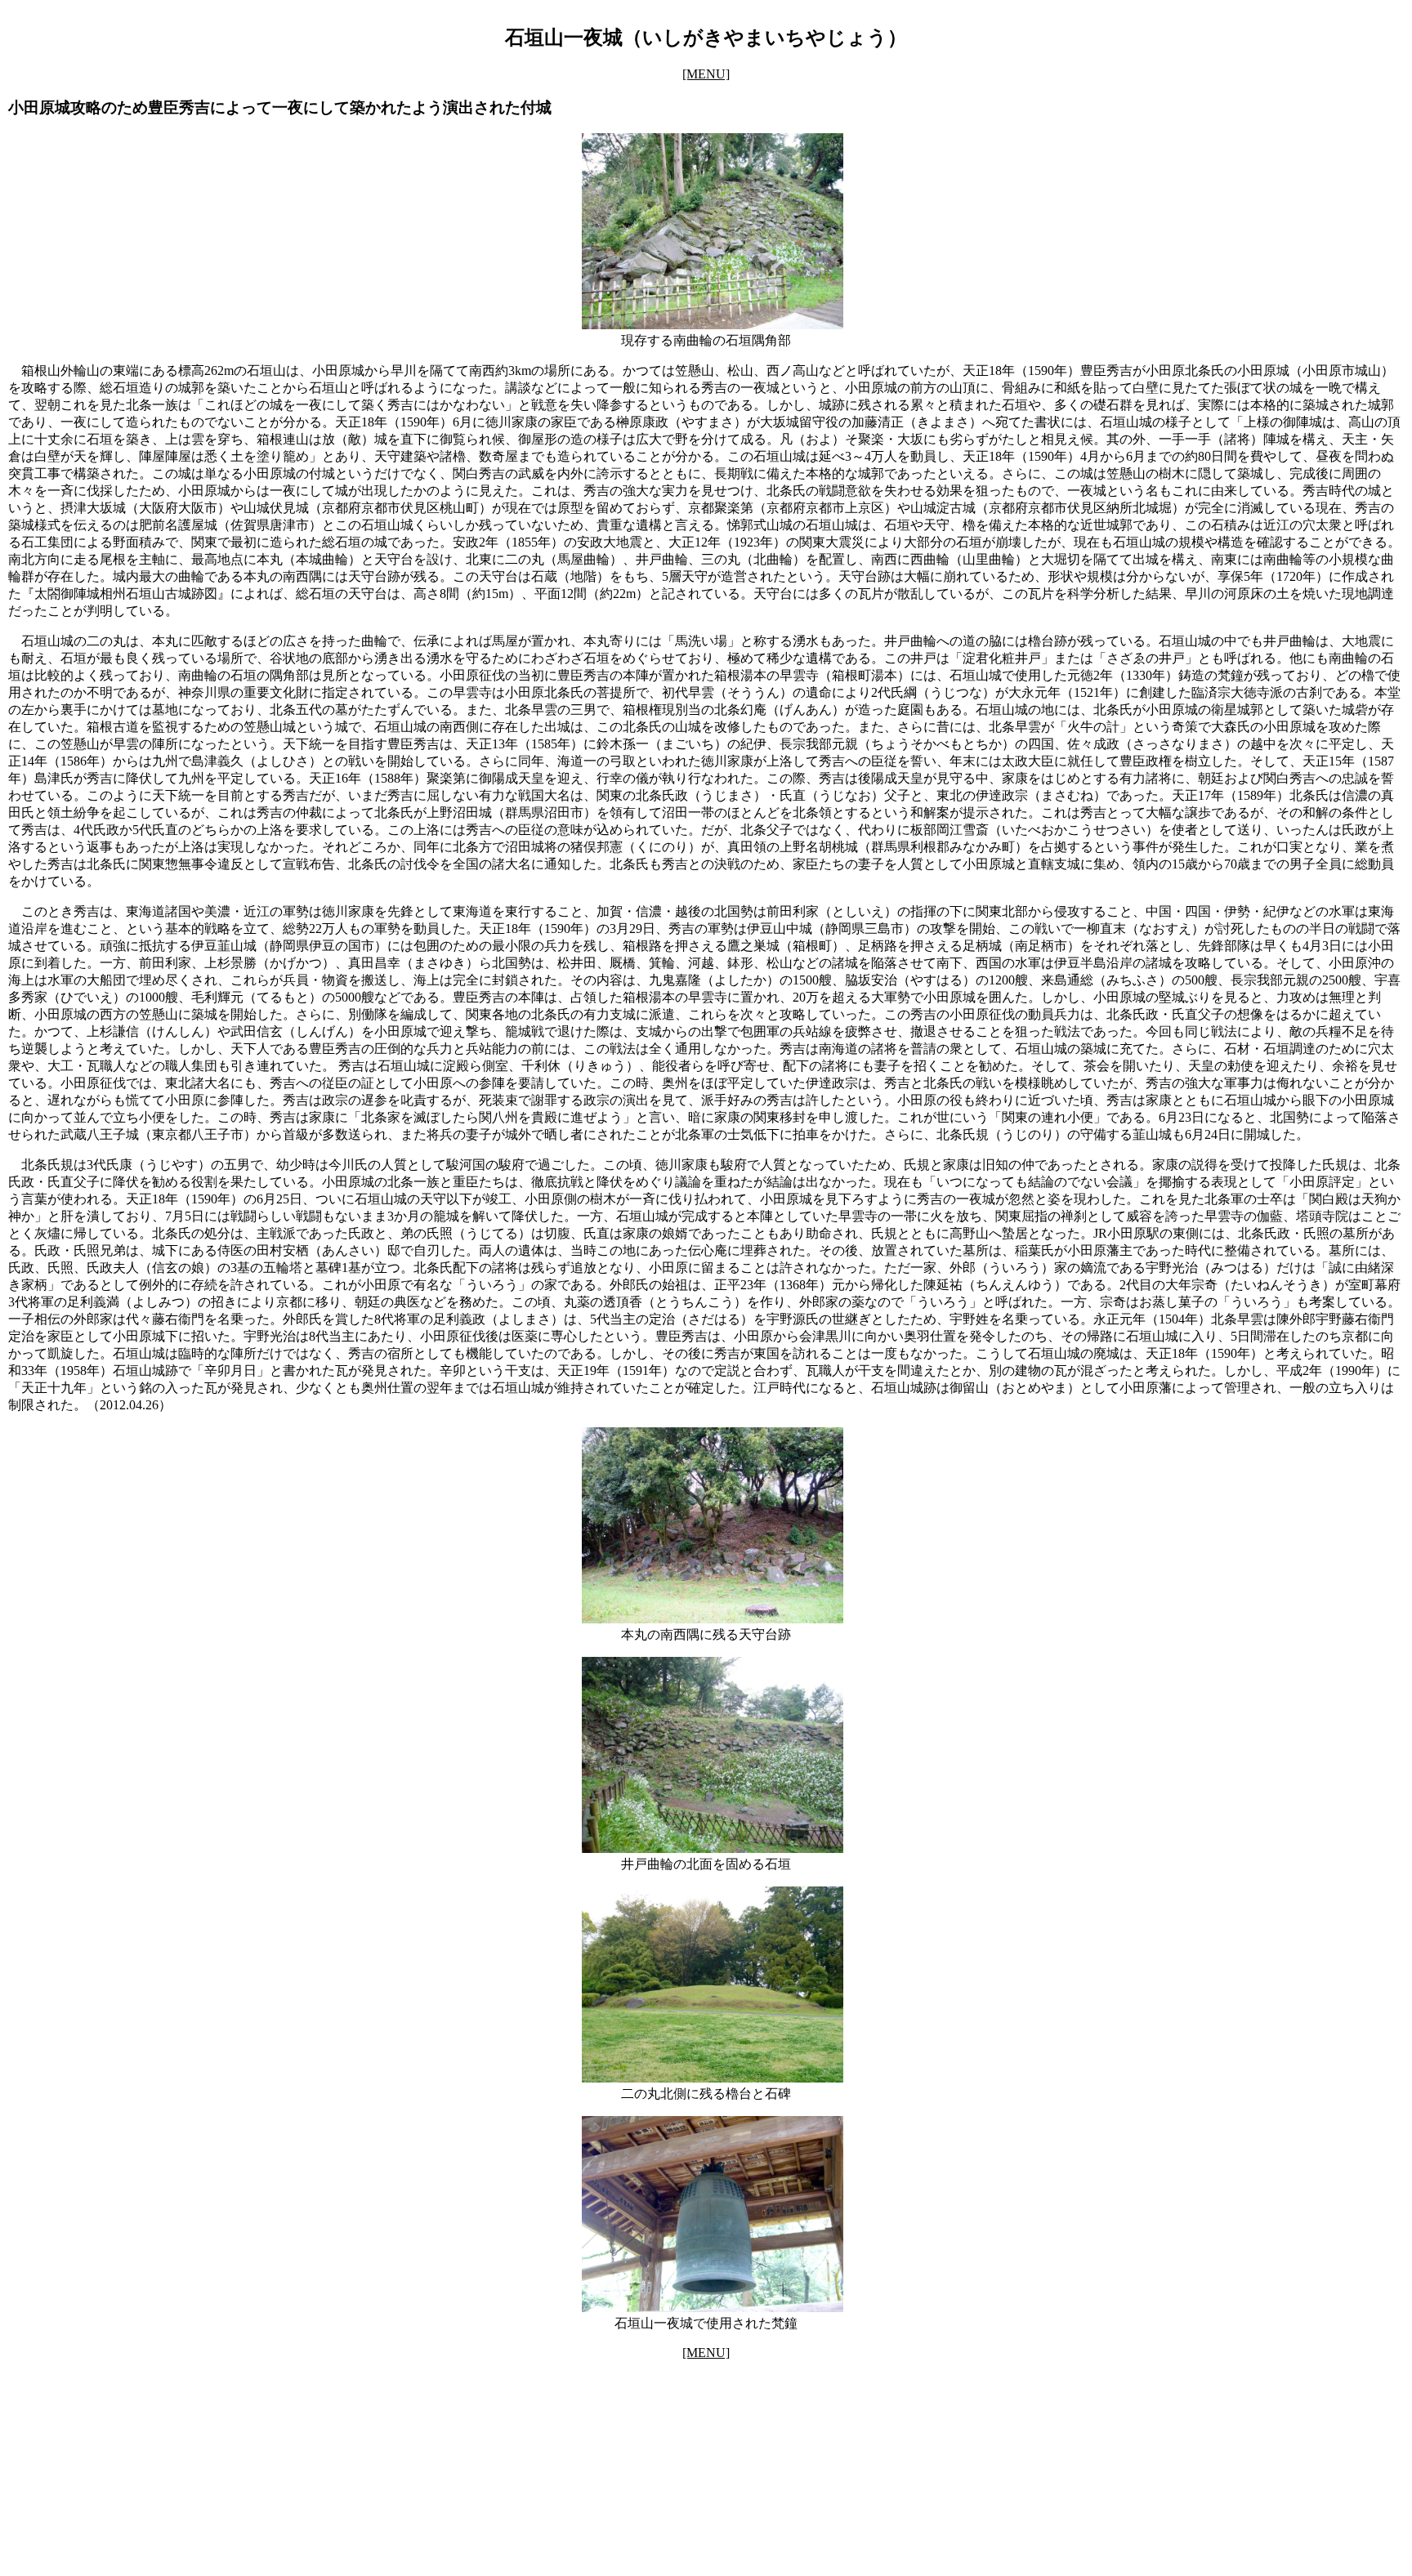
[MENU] (706, 74)
